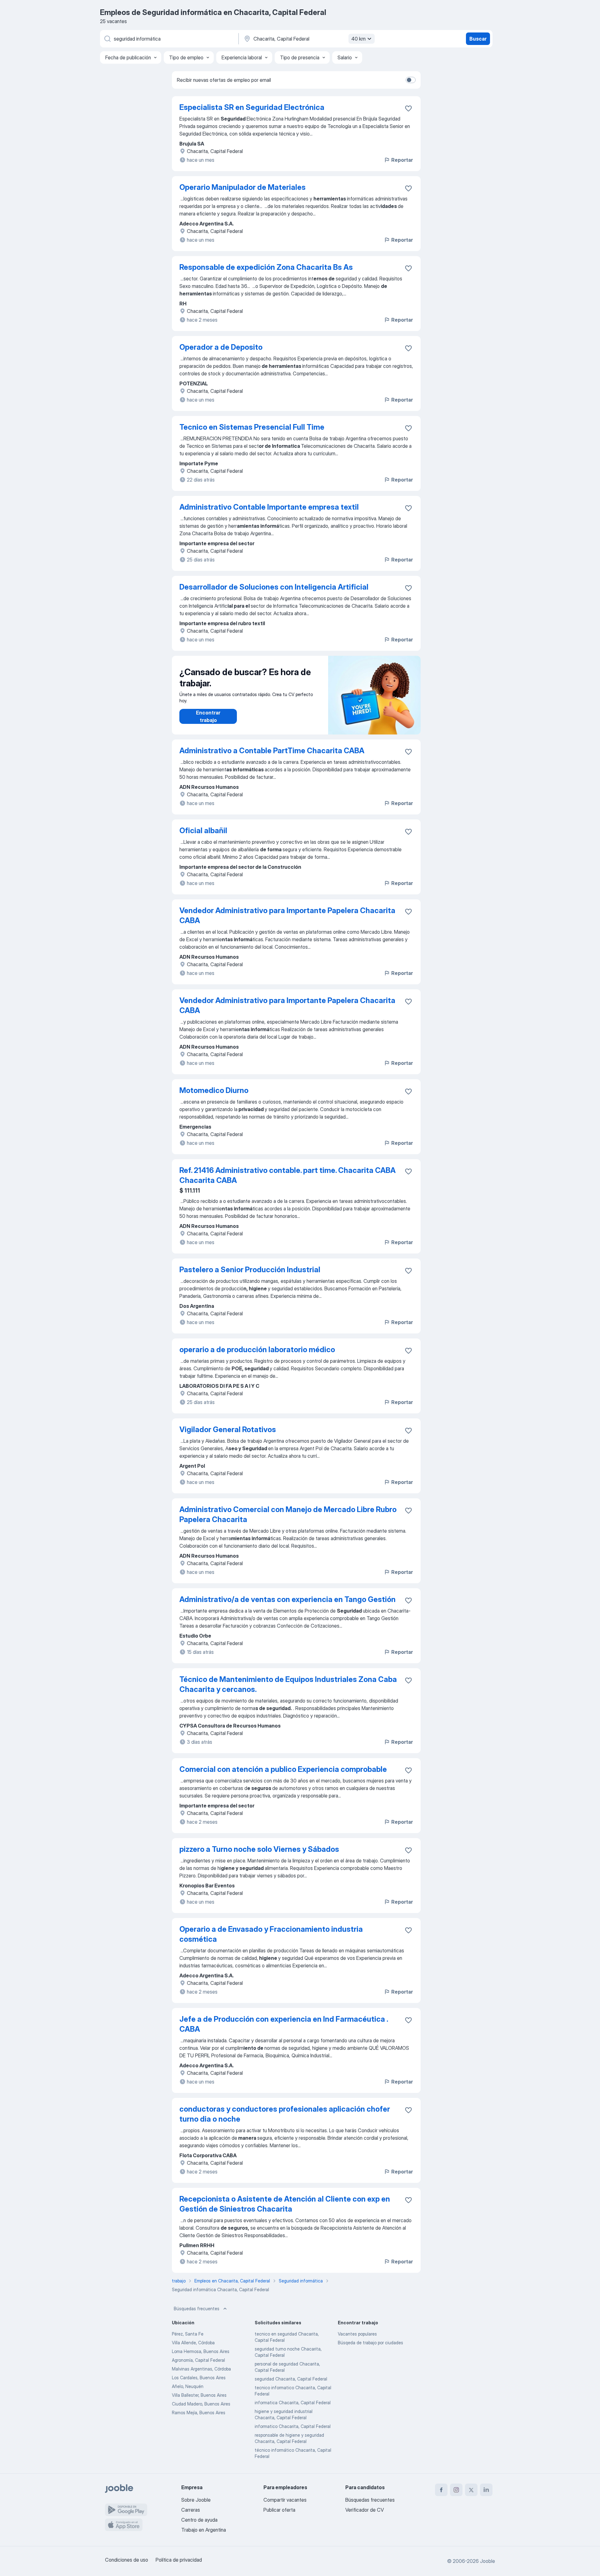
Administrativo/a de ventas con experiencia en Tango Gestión (287, 1599)
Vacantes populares (357, 2334)
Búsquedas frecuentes (197, 2309)
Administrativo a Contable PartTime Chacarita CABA (272, 751)
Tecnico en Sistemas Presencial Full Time (252, 427)
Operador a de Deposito (221, 347)
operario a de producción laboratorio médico (257, 1350)
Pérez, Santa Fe (188, 2334)
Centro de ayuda (199, 2520)
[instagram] (456, 2490)
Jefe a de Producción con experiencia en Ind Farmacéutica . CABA (284, 2024)
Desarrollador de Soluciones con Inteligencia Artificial (274, 587)
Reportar (402, 160)
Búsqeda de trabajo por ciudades (370, 2343)
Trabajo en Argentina (204, 2530)
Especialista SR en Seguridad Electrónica (252, 107)
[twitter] (471, 2490)
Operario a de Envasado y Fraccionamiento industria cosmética (271, 1934)
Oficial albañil (203, 831)
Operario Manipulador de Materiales (242, 187)
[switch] (411, 80)
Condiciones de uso (127, 2560)
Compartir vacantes (285, 2500)
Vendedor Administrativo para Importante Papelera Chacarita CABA (287, 915)
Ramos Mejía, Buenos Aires (199, 2413)
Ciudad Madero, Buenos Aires (201, 2404)
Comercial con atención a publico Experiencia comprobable (283, 1769)
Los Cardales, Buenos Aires (199, 2378)
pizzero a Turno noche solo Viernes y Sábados (259, 1849)
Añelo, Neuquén (188, 2386)
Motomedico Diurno (214, 1090)
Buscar (478, 39)
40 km (358, 39)
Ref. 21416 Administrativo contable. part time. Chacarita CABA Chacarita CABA (287, 1175)
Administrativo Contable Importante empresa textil (269, 507)
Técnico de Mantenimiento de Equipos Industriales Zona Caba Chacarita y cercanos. (288, 1684)
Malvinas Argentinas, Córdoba (201, 2369)
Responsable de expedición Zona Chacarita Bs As (266, 267)
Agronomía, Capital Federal (198, 2360)
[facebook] (441, 2490)
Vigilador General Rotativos (228, 1429)
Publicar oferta (279, 2510)
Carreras (191, 2510)
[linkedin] (486, 2490)
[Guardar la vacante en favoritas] (408, 108)
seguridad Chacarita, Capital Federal (291, 2379)
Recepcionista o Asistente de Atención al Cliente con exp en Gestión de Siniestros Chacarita (285, 2204)
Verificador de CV (365, 2510)
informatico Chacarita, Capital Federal (293, 2426)
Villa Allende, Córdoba (193, 2343)
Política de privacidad (179, 2560)
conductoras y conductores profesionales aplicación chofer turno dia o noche (285, 2114)
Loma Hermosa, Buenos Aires (201, 2351)
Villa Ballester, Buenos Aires (199, 2395)
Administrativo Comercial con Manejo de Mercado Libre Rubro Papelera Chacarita (288, 1514)
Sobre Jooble (196, 2500)
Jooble (487, 2561)
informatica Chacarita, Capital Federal (293, 2403)
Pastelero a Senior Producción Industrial (250, 1270)
